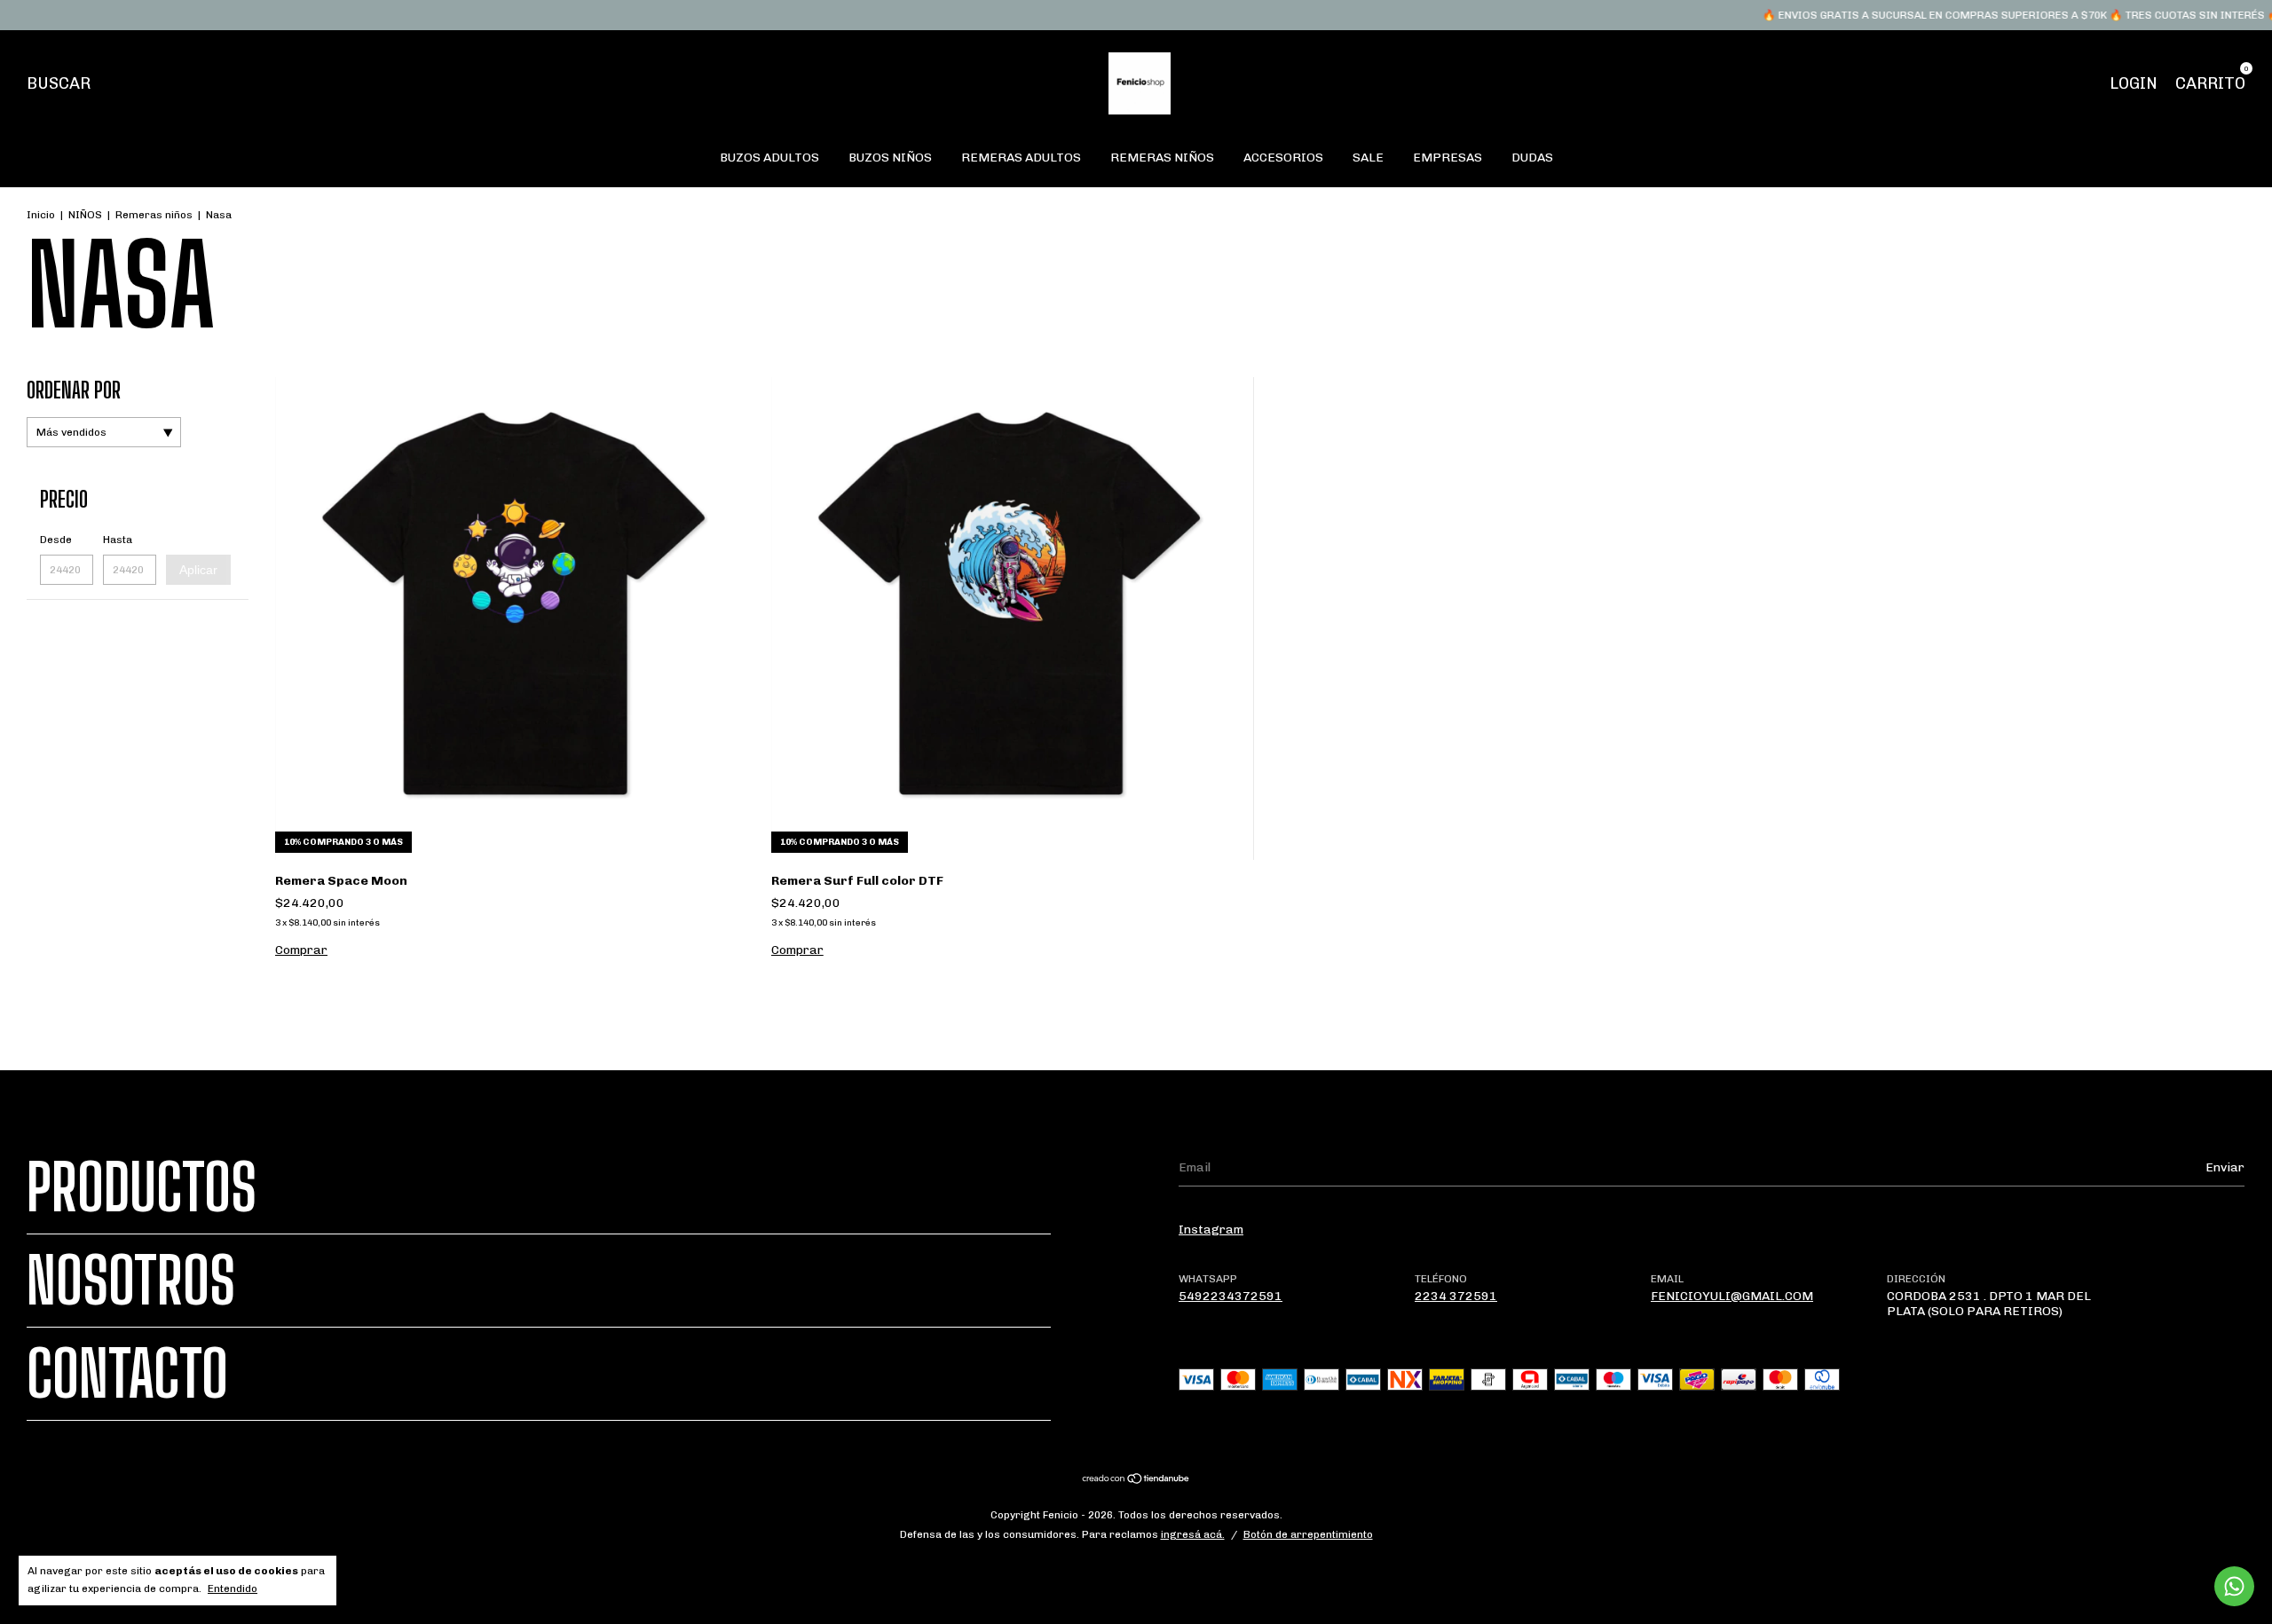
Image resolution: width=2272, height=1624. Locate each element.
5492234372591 (1231, 1296)
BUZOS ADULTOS (769, 158)
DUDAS (1532, 158)
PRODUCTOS (142, 1187)
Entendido (233, 1589)
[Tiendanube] (1136, 1481)
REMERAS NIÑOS (1162, 158)
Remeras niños (154, 215)
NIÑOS (85, 215)
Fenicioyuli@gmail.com (1732, 1296)
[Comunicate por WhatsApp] (2234, 1586)
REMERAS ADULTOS (1021, 158)
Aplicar (198, 570)
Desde (56, 540)
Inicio (41, 215)
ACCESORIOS (1283, 158)
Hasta (118, 540)
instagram (1211, 1230)
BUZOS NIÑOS (890, 158)
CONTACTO (127, 1374)
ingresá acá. (1193, 1534)
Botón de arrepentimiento (1308, 1534)
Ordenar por (74, 390)
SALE (1368, 158)
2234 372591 (1456, 1296)
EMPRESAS (1448, 158)
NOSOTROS (131, 1281)
